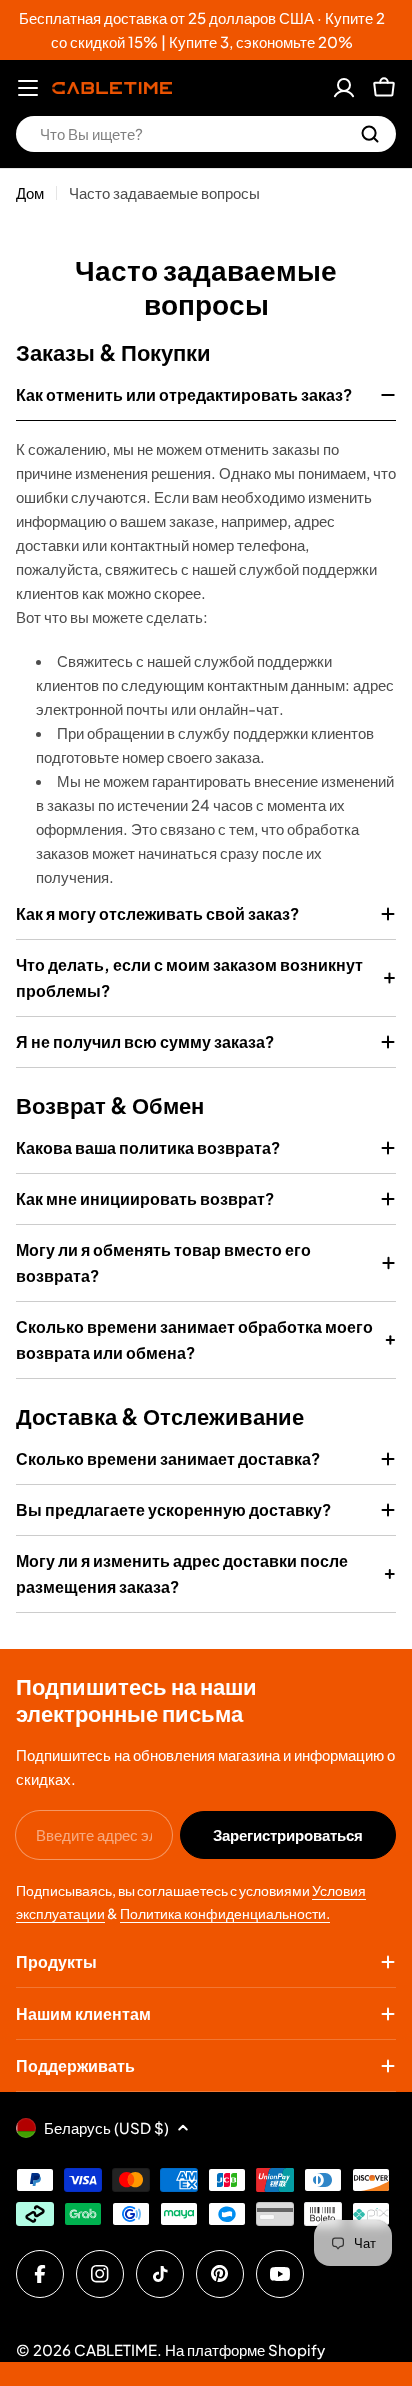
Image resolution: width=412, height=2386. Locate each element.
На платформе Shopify (245, 2349)
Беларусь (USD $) (106, 2127)
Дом (30, 192)
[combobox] (206, 134)
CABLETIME (115, 2349)
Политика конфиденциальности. (225, 1913)
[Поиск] (370, 134)
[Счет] (344, 88)
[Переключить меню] (28, 88)
